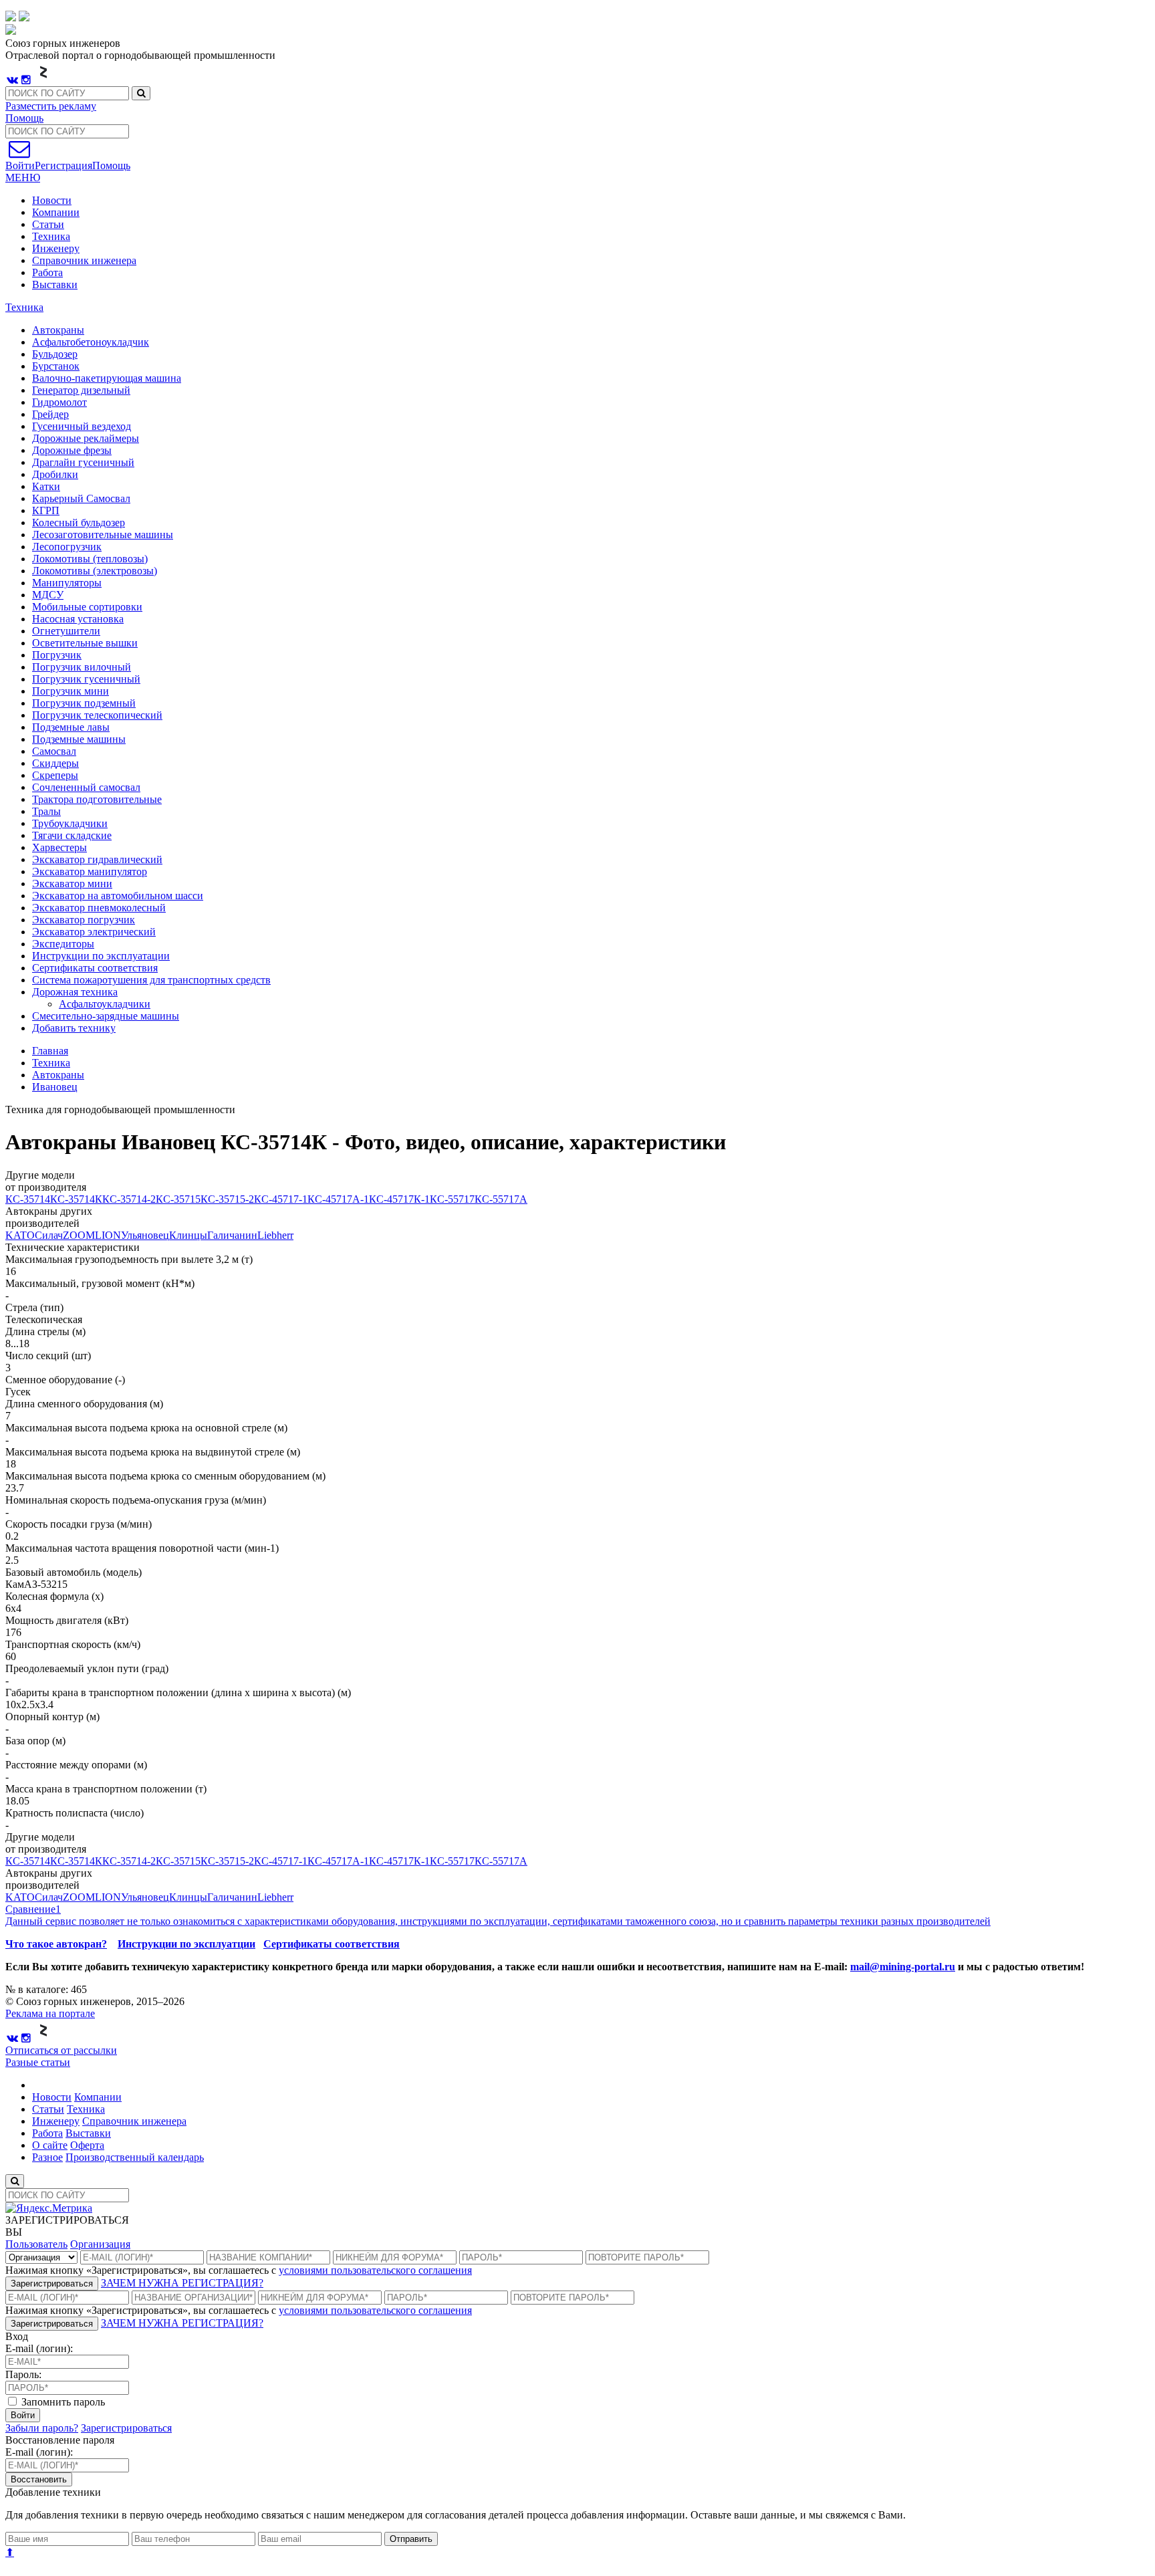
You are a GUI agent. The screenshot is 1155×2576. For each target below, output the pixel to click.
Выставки (55, 284)
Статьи (48, 224)
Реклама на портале (50, 2013)
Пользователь (36, 2244)
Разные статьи (38, 2062)
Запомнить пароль (62, 2402)
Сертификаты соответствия (332, 1944)
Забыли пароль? (42, 2428)
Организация (100, 2244)
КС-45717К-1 (399, 1199)
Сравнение (33, 1909)
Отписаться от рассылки (61, 2050)
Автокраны (58, 1075)
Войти (23, 2415)
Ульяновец (145, 1235)
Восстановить (39, 2479)
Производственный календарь (135, 2157)
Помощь (24, 118)
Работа (47, 272)
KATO (20, 1235)
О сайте (50, 2145)
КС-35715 (178, 1199)
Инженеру (56, 248)
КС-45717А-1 (338, 1199)
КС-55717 (452, 1199)
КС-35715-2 (227, 1199)
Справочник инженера (84, 260)
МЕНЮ (23, 178)
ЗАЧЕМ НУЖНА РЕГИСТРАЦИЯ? (182, 2283)
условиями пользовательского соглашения (375, 2270)
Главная (50, 1051)
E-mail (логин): (39, 2348)
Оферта (87, 2145)
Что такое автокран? (56, 1944)
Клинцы (188, 1235)
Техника (51, 236)
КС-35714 (28, 1199)
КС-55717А (501, 1199)
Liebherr (275, 1235)
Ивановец (55, 1087)
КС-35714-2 (129, 1199)
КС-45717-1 (281, 1199)
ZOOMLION (92, 1235)
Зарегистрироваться (52, 2284)
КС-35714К (76, 1199)
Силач (49, 1235)
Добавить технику (74, 1028)
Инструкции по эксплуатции (186, 1944)
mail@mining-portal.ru (903, 1967)
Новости (52, 200)
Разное (47, 2157)
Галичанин (232, 1235)
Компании (56, 212)
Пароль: (23, 2374)
